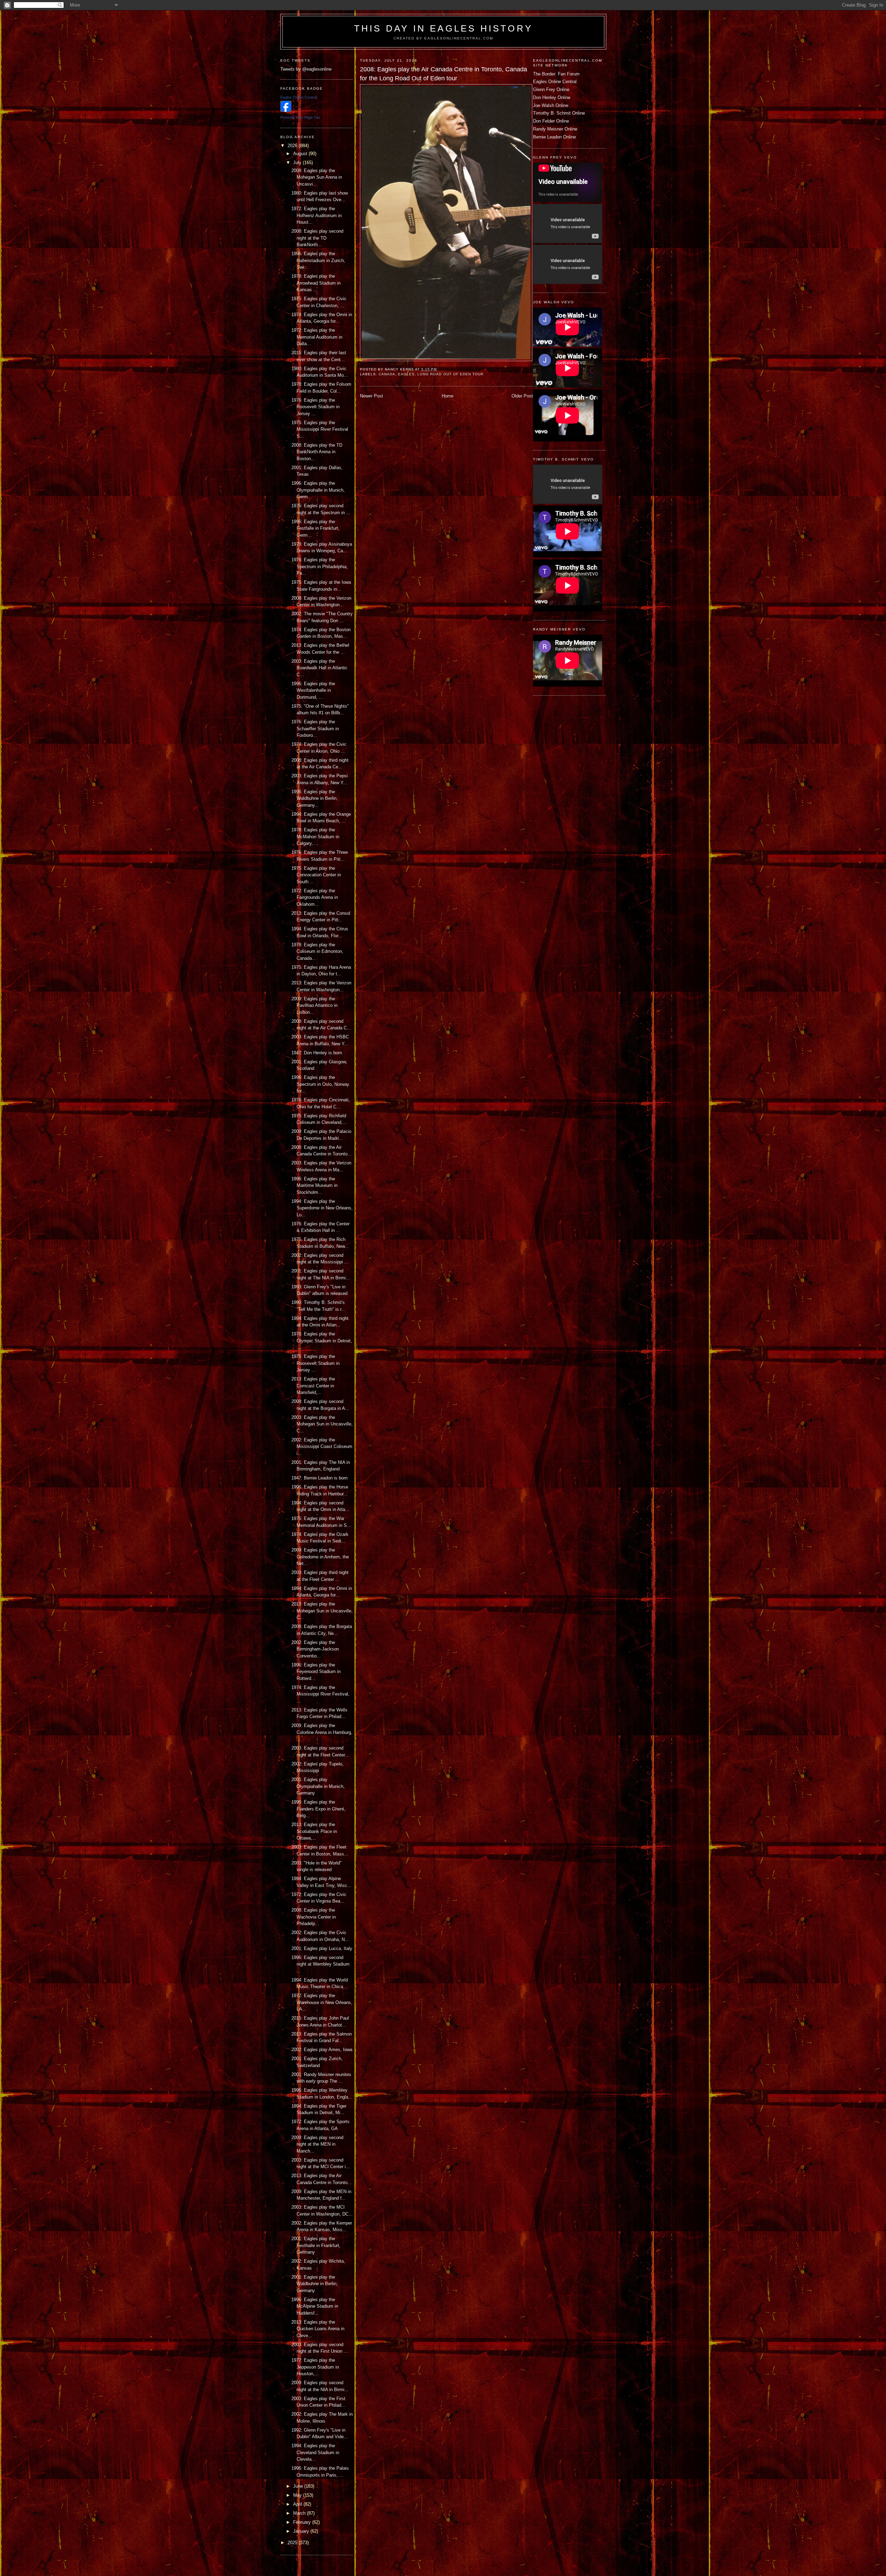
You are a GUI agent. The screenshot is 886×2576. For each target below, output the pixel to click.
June (299, 2486)
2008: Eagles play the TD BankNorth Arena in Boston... (317, 452)
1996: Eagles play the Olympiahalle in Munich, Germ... (318, 490)
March (300, 2513)
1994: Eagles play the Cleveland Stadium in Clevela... (315, 2452)
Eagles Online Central (555, 82)
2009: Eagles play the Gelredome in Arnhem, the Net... (320, 1557)
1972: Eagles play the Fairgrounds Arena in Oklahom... (315, 897)
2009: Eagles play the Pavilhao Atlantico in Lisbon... (314, 1005)
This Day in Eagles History (443, 28)
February (303, 2522)
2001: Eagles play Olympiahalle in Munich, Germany (318, 1786)
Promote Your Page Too (300, 117)
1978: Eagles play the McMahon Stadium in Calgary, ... (315, 837)
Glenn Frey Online (551, 90)
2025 (293, 2543)
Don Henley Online (552, 97)
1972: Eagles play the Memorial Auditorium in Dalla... (317, 337)
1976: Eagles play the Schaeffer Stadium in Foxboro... (315, 728)
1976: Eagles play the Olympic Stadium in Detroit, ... (322, 1341)
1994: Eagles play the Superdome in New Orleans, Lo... (322, 1208)
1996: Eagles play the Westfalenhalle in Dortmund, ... (313, 690)
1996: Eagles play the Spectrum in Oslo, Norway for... (320, 1084)
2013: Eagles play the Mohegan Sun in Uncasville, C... (322, 1611)
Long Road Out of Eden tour (450, 374)
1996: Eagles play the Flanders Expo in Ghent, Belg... (318, 1809)
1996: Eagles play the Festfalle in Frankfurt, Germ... (315, 528)
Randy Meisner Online (555, 129)
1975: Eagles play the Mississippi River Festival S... (320, 429)
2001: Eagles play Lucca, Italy (322, 1948)
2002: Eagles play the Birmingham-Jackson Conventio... (315, 1649)
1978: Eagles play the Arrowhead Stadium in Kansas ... (316, 283)
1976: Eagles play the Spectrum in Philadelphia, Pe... (320, 566)
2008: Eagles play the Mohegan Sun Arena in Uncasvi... (317, 177)
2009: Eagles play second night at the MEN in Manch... (317, 2144)
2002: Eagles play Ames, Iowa (322, 2050)
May (298, 2495)
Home (447, 396)
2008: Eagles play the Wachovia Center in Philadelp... (314, 1917)
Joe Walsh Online (551, 105)
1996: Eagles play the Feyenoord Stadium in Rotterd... (316, 1672)
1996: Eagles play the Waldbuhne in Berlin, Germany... (315, 798)
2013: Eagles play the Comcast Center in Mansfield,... (313, 1386)
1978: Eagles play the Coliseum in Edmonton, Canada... (317, 951)
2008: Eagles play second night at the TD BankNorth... (317, 238)
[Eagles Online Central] (286, 110)
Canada (387, 374)
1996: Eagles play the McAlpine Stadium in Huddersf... (315, 2306)
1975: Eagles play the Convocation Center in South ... (316, 875)
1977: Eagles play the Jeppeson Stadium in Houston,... (315, 2367)
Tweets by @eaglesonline (306, 69)
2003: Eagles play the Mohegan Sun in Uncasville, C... (322, 1424)
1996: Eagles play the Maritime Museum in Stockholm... (314, 1186)
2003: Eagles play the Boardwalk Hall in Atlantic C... (319, 668)
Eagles (406, 374)
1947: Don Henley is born (317, 1053)
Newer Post (372, 396)
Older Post (522, 396)
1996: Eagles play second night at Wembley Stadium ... (320, 1964)
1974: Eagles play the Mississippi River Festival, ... (320, 1694)
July (298, 163)
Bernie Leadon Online (554, 137)
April (298, 2504)
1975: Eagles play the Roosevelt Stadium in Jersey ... (315, 1363)
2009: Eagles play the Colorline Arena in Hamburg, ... (322, 1732)
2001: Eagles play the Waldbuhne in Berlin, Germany (315, 2284)
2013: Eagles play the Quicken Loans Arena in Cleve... (318, 2329)
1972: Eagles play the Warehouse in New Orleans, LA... (322, 2002)
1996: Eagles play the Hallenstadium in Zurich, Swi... (318, 260)
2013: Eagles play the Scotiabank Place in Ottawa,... (314, 1831)
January (302, 2531)
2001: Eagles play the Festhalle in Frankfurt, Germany (316, 2245)
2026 (293, 146)
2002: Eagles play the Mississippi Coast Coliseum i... (322, 1447)
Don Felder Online (551, 121)
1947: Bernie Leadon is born (319, 1478)
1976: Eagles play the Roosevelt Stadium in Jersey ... (315, 407)
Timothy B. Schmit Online (559, 113)
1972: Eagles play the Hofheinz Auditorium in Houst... (317, 215)
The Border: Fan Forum (556, 74)
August (301, 154)
